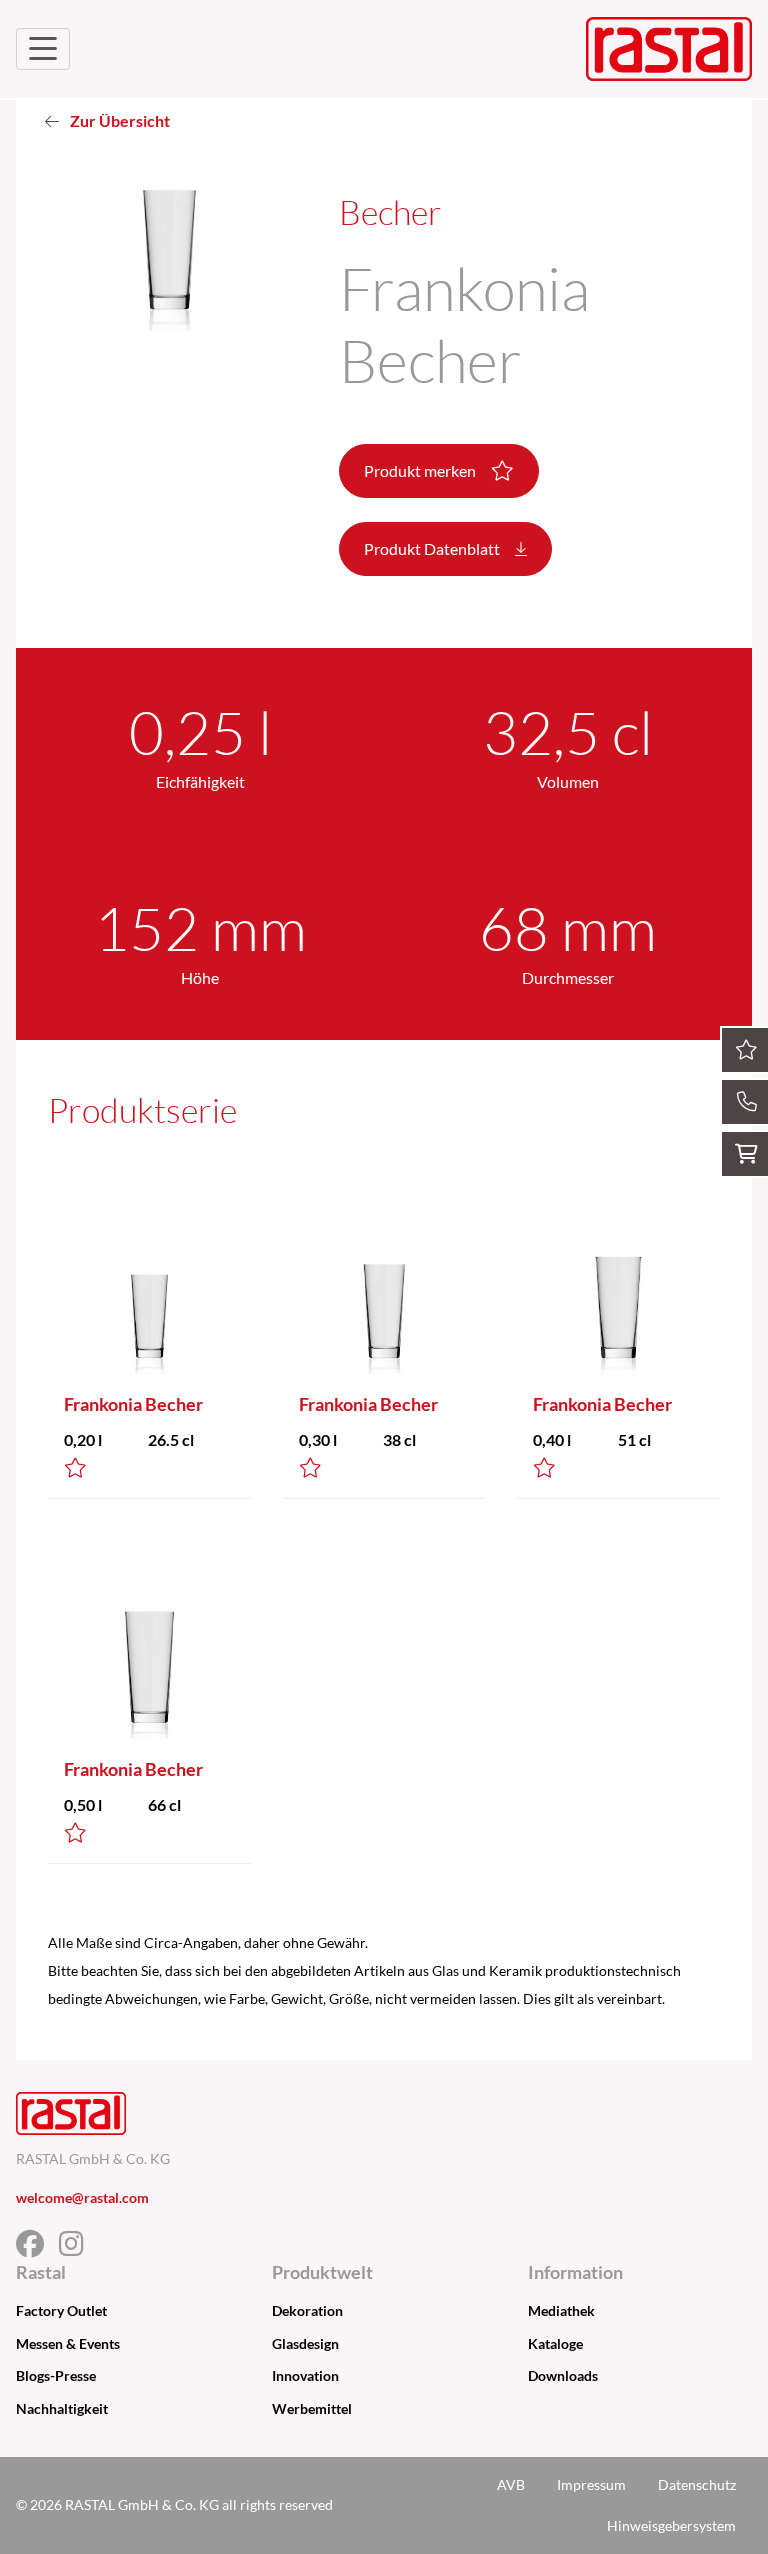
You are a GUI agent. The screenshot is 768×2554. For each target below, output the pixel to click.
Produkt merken (421, 470)
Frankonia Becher (133, 1404)
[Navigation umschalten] (43, 49)
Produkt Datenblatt (433, 548)
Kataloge (555, 2343)
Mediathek (561, 2310)
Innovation (305, 2375)
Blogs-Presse (56, 2375)
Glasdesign (305, 2343)
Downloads (563, 2375)
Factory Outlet (61, 2310)
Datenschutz (697, 2484)
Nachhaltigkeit (62, 2408)
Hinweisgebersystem (671, 2525)
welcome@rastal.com (82, 2197)
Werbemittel (312, 2408)
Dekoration (307, 2310)
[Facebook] (37, 2248)
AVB (511, 2484)
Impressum (591, 2484)
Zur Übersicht (118, 120)
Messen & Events (68, 2343)
